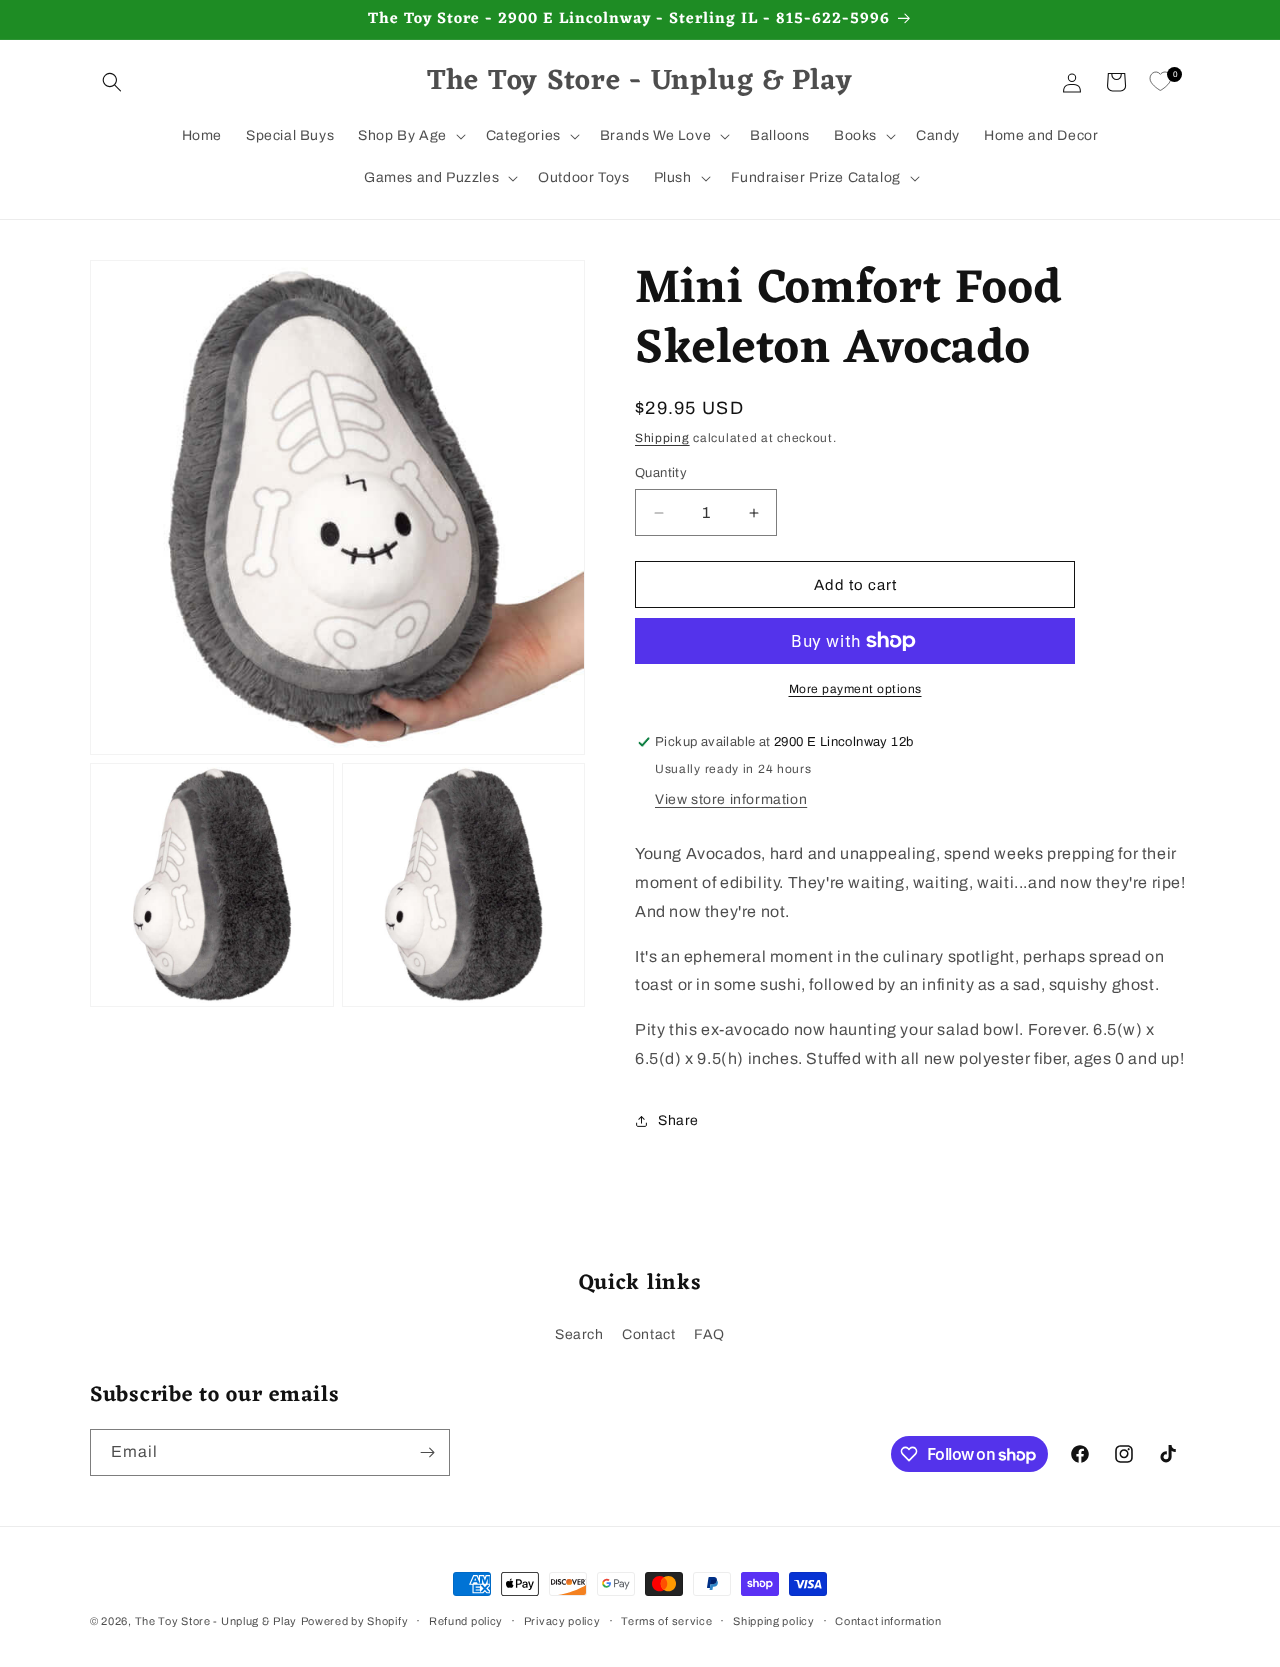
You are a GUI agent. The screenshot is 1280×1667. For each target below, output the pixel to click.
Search (579, 1334)
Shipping (662, 438)
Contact (648, 1334)
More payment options (855, 689)
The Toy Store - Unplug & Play (216, 1621)
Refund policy (466, 1621)
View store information (731, 799)
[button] (112, 82)
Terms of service (666, 1621)
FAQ (709, 1334)
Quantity (661, 473)
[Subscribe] (427, 1452)
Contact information (888, 1621)
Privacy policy (562, 1621)
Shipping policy (774, 1621)
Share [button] (678, 1120)
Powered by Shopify (355, 1621)
